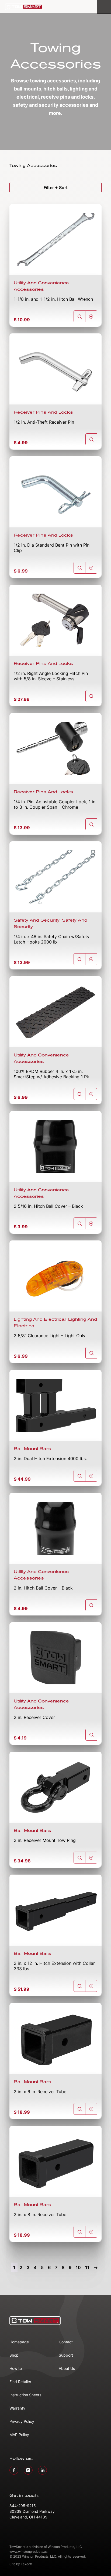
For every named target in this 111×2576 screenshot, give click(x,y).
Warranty (17, 2408)
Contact (66, 2342)
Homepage (19, 2342)
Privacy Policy (22, 2421)
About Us (67, 2368)
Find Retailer (20, 2382)
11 (87, 2267)
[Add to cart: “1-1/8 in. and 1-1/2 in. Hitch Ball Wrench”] (91, 316)
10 (78, 2267)
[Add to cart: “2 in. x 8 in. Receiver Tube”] (91, 2232)
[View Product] (79, 316)
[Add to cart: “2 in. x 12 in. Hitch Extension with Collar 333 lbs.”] (91, 1986)
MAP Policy (19, 2435)
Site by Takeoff (21, 2564)
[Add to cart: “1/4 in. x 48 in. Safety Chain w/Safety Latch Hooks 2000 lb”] (91, 959)
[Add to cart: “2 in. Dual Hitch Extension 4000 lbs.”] (91, 1476)
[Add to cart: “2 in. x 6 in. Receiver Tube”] (91, 2109)
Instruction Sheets (25, 2395)
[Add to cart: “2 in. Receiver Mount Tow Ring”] (91, 1858)
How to (16, 2368)
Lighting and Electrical (40, 1319)
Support (66, 2355)
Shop (14, 2355)
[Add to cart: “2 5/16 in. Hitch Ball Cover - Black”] (91, 1223)
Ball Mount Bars (32, 1449)
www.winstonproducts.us (28, 2552)
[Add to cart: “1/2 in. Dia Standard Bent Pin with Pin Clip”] (91, 568)
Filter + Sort (56, 188)
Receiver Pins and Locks (43, 412)
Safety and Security (37, 920)
